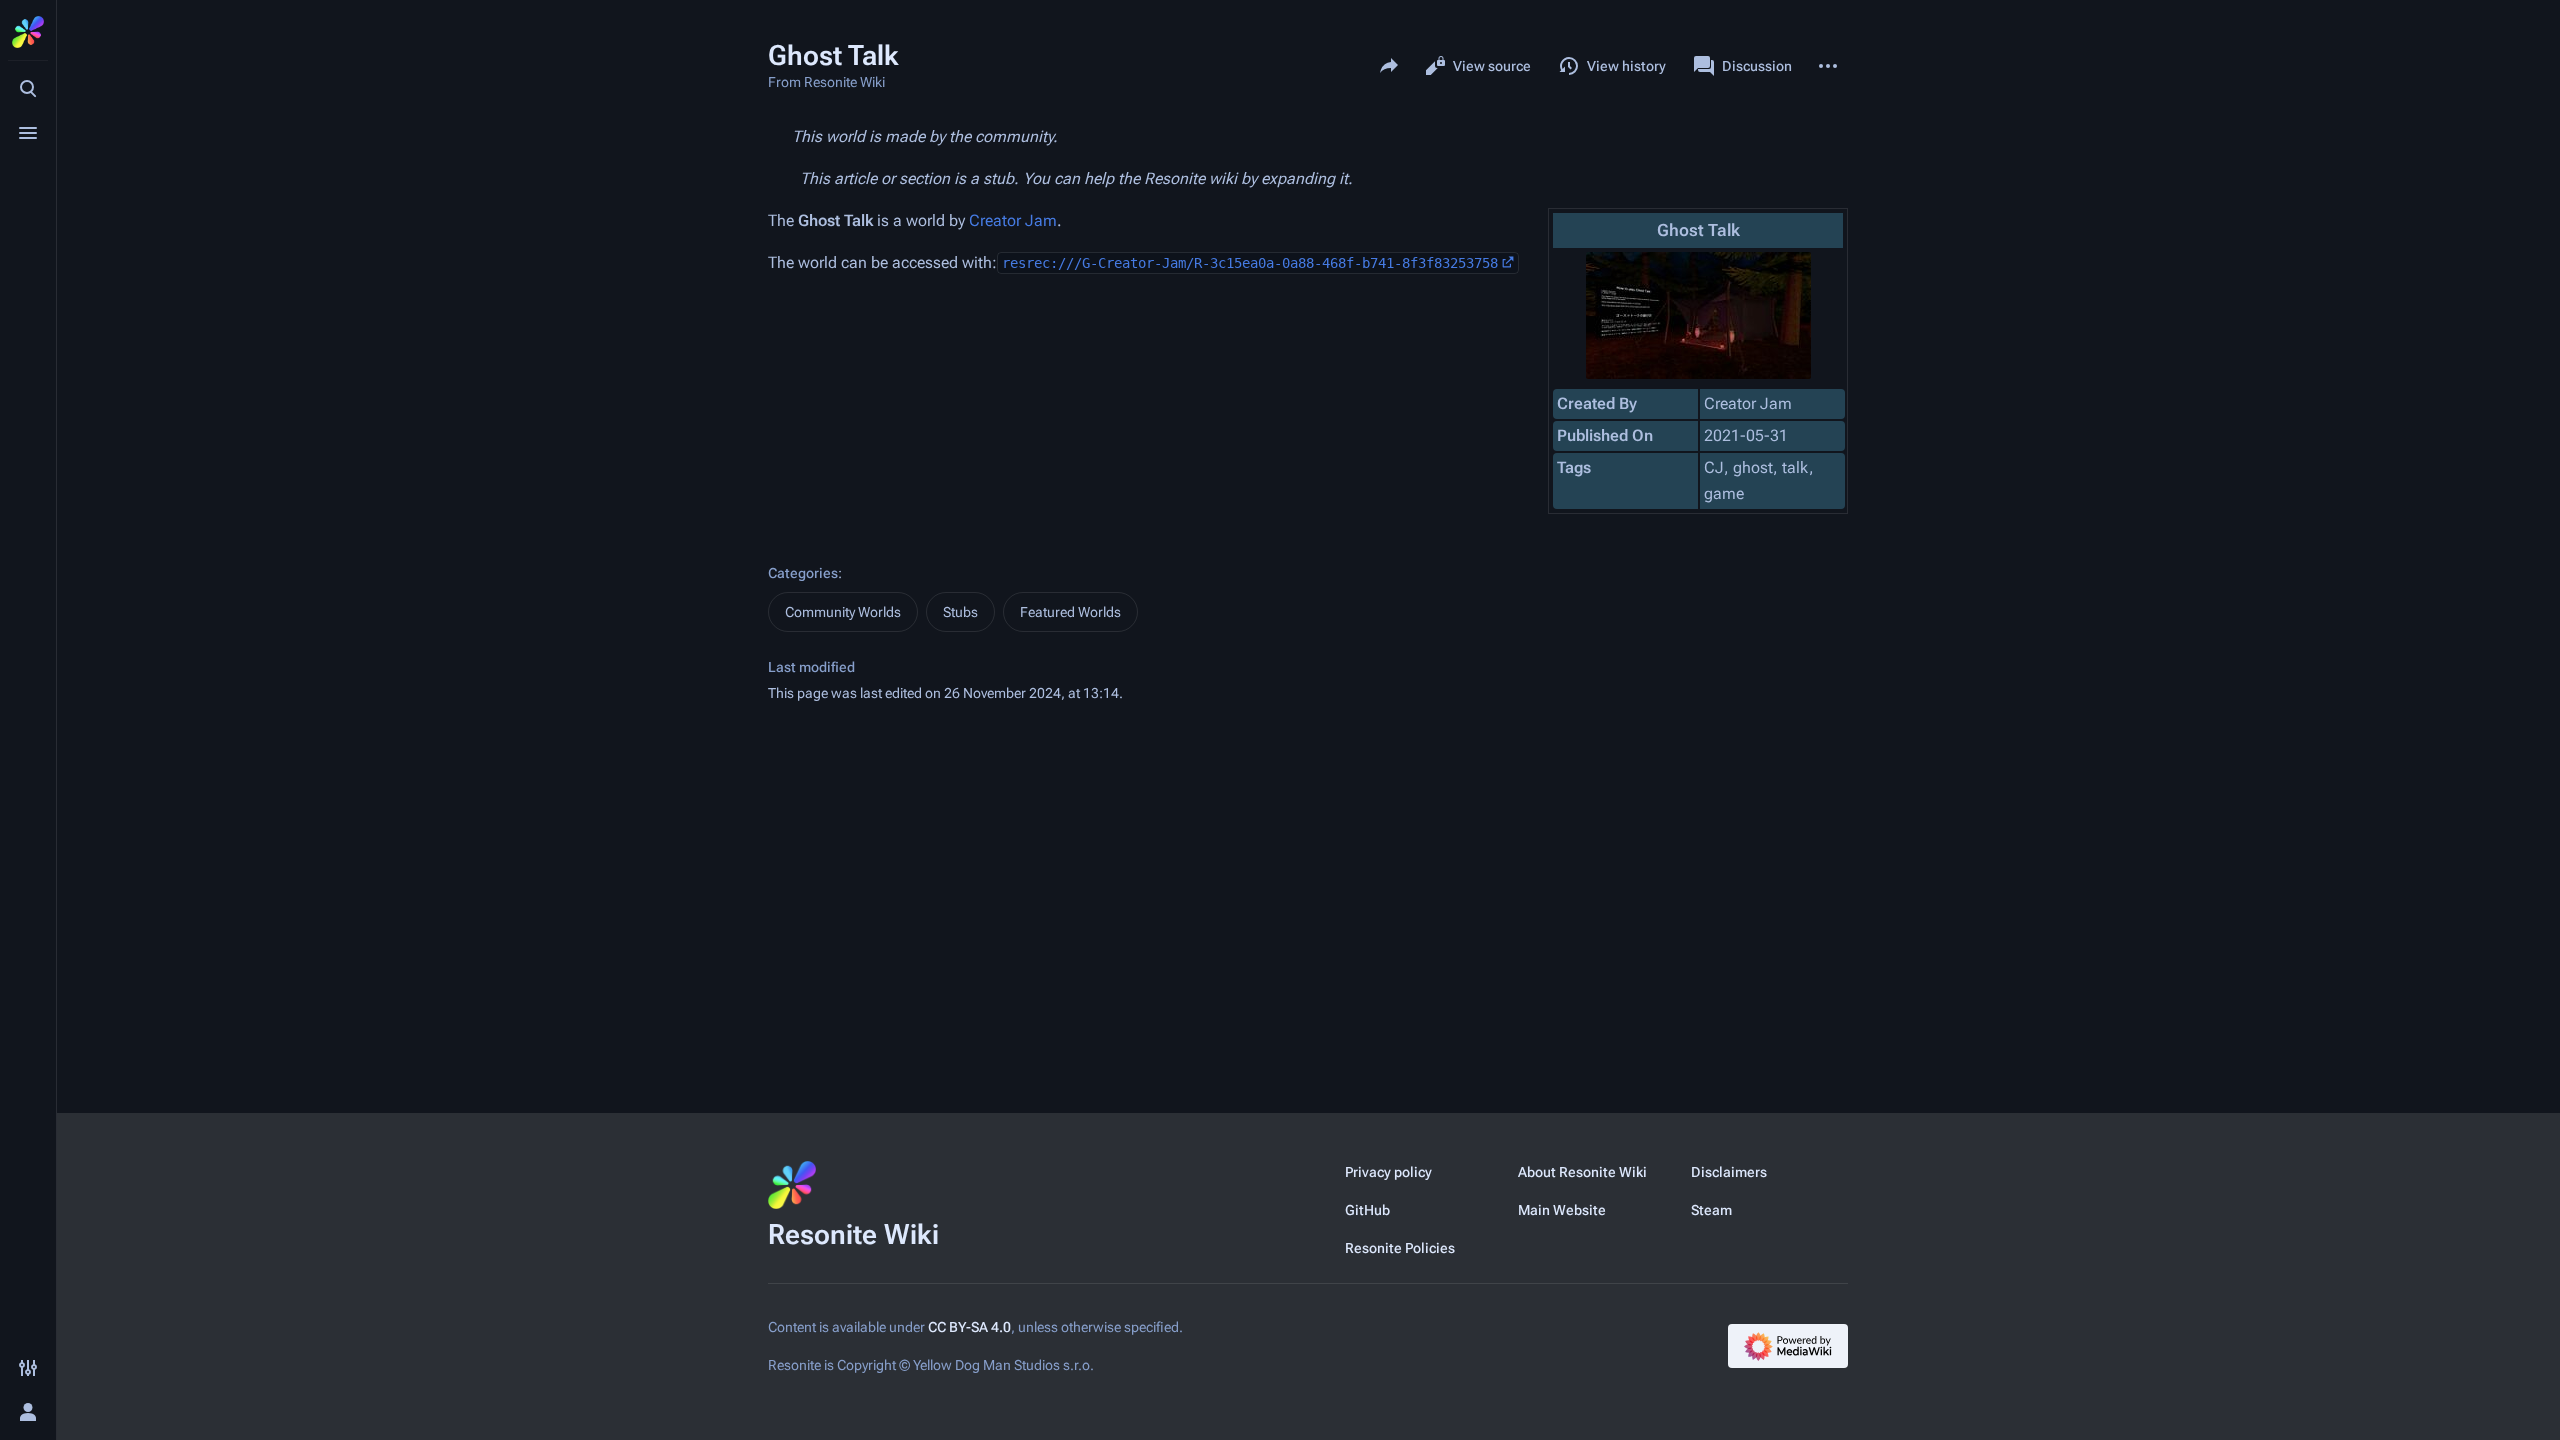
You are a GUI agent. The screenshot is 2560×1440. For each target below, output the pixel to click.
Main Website (1562, 1210)
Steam (1711, 1210)
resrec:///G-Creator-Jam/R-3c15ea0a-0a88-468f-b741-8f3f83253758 (1250, 263)
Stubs (960, 612)
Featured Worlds (1070, 612)
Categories (803, 573)
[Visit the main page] (28, 32)
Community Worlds (843, 612)
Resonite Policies (1400, 1248)
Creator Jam (1013, 220)
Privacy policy (1388, 1172)
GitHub (1367, 1210)
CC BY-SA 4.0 (969, 1327)
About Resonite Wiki (1582, 1172)
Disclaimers (1729, 1172)
